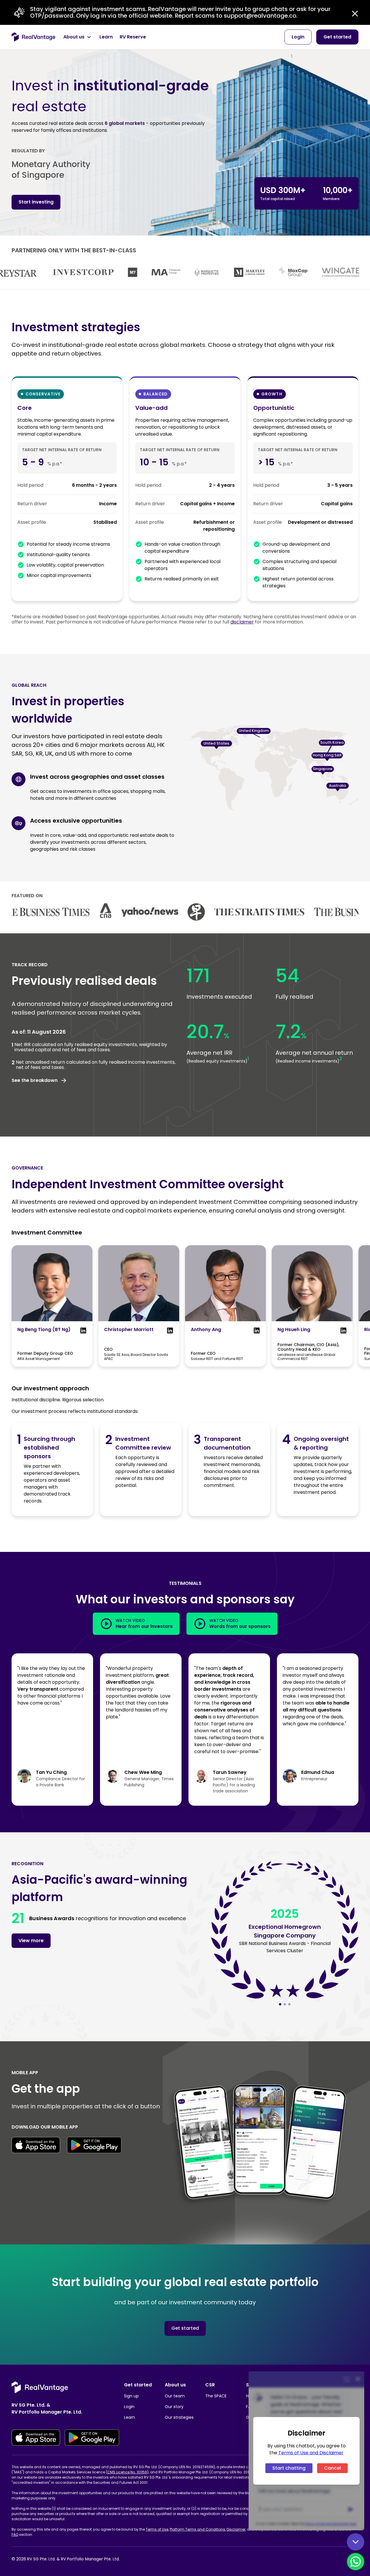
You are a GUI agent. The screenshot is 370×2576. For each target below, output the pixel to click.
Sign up (131, 2396)
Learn (129, 2417)
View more (31, 1941)
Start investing (36, 202)
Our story (174, 2407)
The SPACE (216, 2396)
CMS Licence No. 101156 (127, 2472)
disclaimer (242, 622)
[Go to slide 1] (280, 2004)
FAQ (15, 2535)
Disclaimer (236, 2529)
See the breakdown (35, 1080)
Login (129, 2407)
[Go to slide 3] (289, 2004)
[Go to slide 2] (285, 2004)
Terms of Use (157, 2529)
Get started (185, 2328)
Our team (175, 2396)
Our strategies (179, 2417)
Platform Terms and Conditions (197, 2529)
